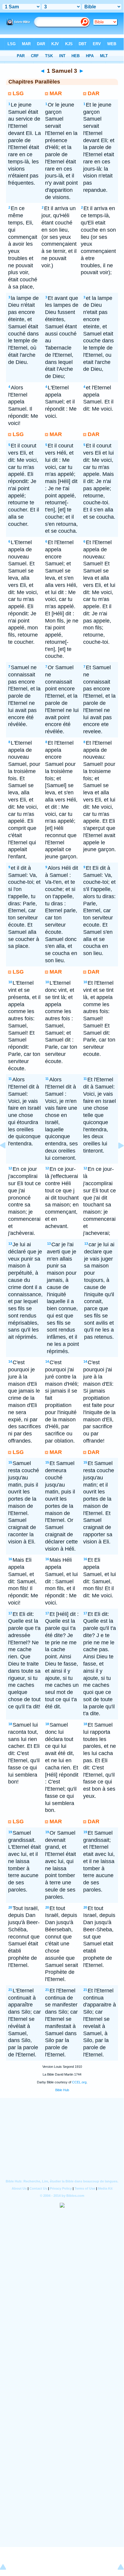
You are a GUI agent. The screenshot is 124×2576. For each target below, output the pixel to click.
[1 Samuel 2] (8, 1159)
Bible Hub (62, 2090)
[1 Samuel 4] (116, 1159)
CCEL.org (79, 2082)
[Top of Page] (8, 2568)
